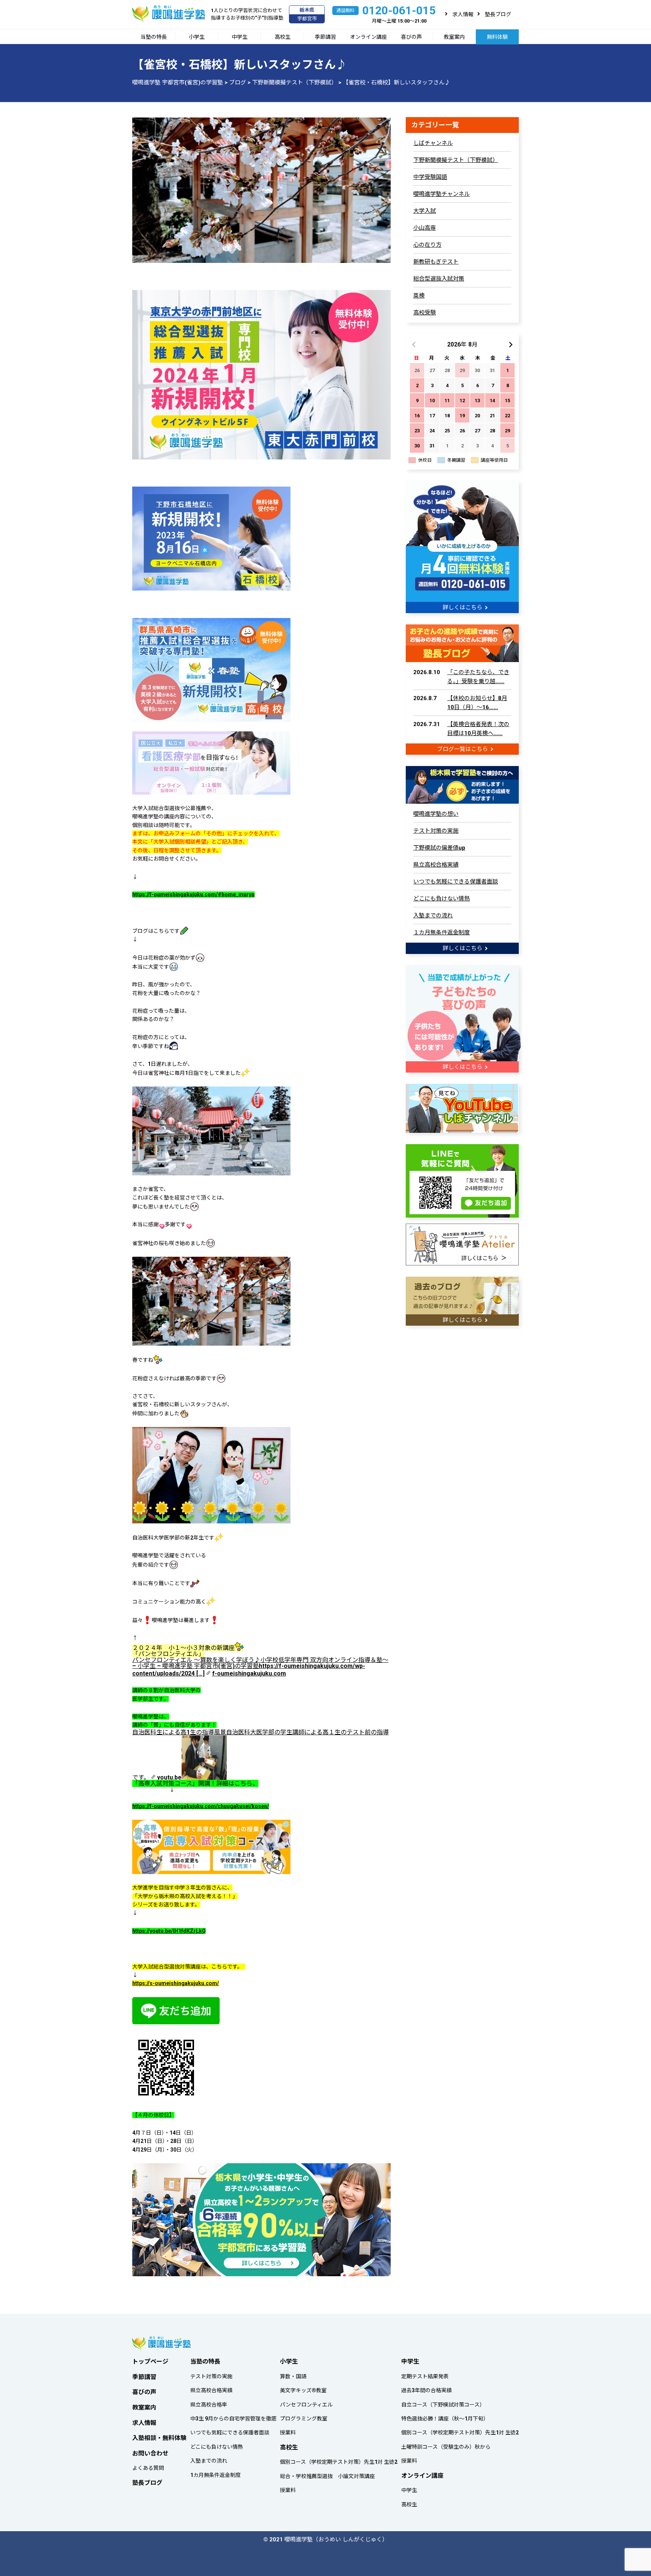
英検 (419, 296)
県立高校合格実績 (436, 865)
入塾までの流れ (433, 916)
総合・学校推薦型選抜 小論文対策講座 (327, 2476)
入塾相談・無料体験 (159, 2438)
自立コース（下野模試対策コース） (443, 2405)
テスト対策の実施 (436, 831)
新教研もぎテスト (436, 262)
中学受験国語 (430, 177)
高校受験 (425, 313)
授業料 (288, 2433)
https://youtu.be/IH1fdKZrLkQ (169, 1931)
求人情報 (463, 14)
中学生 (240, 37)
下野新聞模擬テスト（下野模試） (456, 160)
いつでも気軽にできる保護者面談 (456, 882)
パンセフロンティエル (306, 2405)
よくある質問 (148, 2468)
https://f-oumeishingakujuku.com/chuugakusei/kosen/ (201, 1806)
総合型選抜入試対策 (439, 279)
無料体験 (497, 37)
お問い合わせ (150, 2453)
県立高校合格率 (209, 2405)
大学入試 (425, 211)
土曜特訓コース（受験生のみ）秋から (446, 2447)
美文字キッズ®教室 (303, 2390)
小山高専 (425, 228)
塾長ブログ (498, 14)
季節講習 (325, 37)
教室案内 (454, 37)
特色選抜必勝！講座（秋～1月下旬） (445, 2419)
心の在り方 (427, 245)
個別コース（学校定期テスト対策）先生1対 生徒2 (339, 2462)
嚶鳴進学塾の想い (436, 814)
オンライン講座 (368, 37)
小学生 (197, 37)
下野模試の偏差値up (439, 848)
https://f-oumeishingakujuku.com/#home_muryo (193, 894)
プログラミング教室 (304, 2419)
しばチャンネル (433, 143)
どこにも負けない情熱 (442, 899)
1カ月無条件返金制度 (215, 2475)
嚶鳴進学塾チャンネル (442, 194)
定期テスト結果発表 (425, 2376)
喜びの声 (411, 37)
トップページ (150, 2362)
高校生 (283, 37)
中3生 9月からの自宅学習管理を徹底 (233, 2419)
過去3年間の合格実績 (426, 2390)
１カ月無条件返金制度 (442, 932)
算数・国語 (293, 2376)
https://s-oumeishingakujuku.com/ (176, 1983)
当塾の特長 (154, 37)
